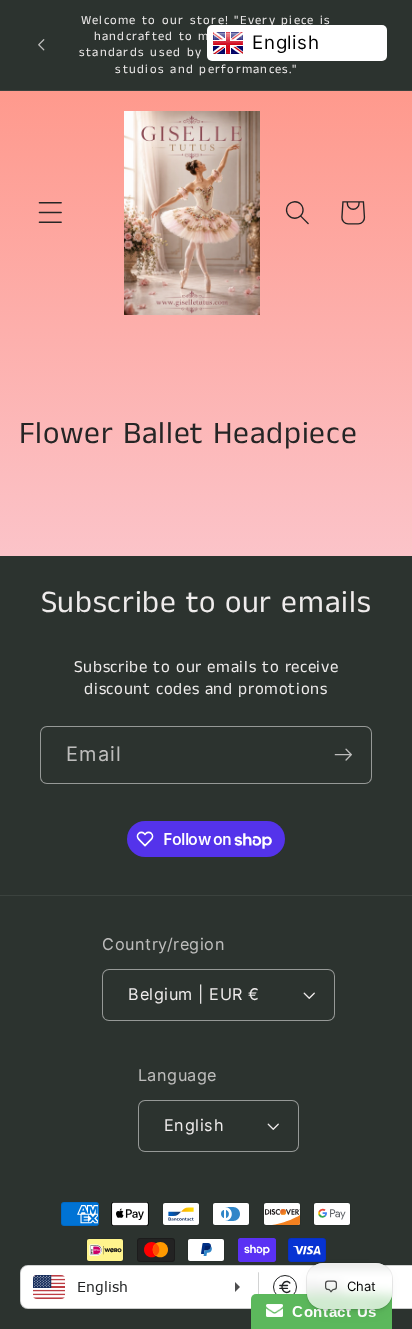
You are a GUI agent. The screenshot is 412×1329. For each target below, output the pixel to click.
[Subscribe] (343, 755)
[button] (50, 212)
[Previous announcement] (41, 45)
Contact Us (330, 1311)
